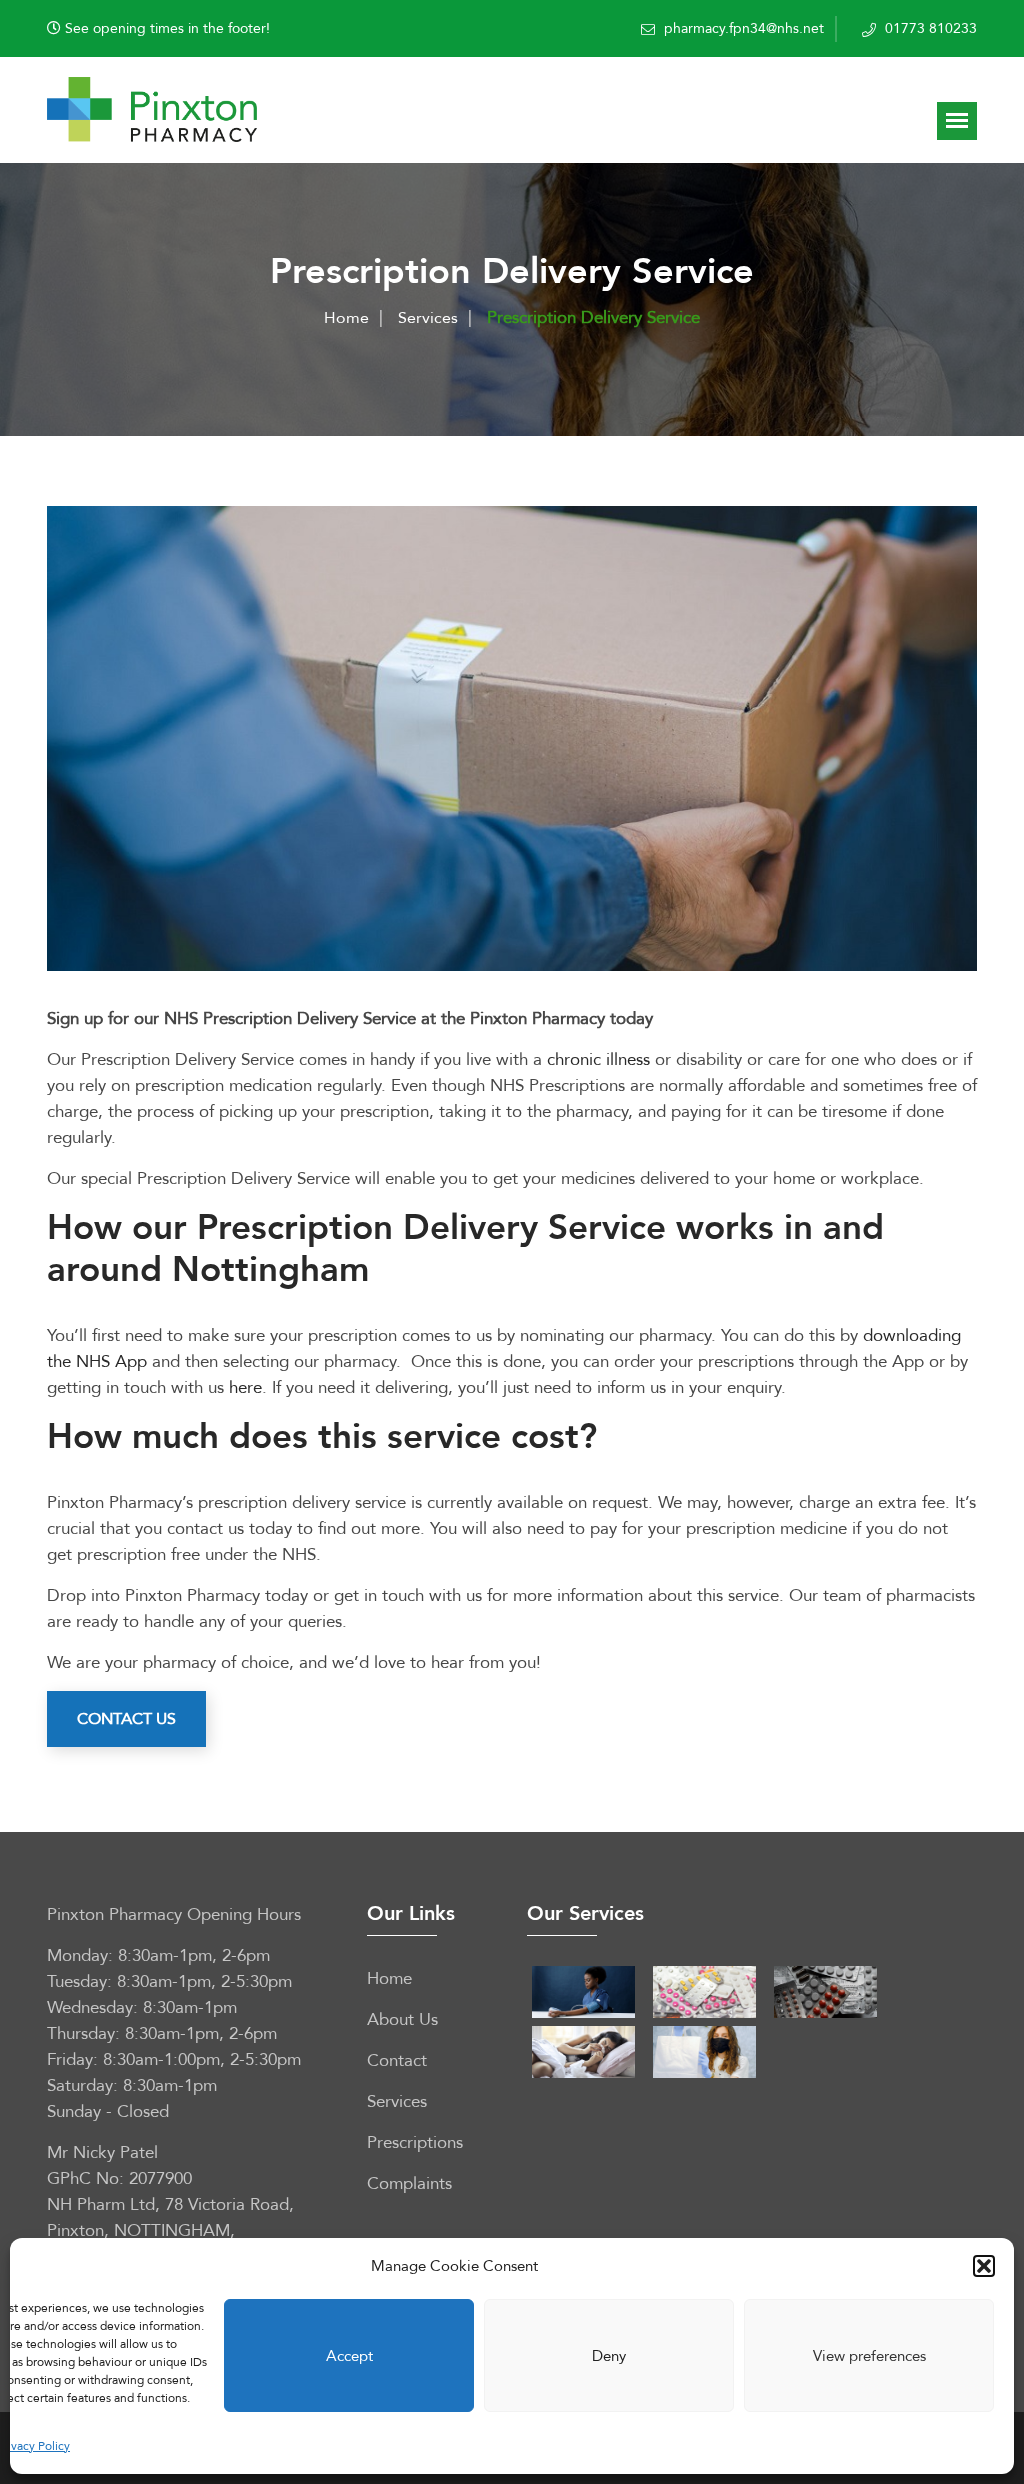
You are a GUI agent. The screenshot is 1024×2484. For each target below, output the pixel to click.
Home (346, 318)
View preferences (869, 2356)
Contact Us (126, 1719)
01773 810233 (931, 28)
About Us (402, 2019)
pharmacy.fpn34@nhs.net (744, 28)
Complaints (409, 2183)
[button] (984, 2266)
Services (428, 318)
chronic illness (598, 1059)
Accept (349, 2356)
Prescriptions (415, 2142)
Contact (397, 2060)
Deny (609, 2356)
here (245, 1387)
